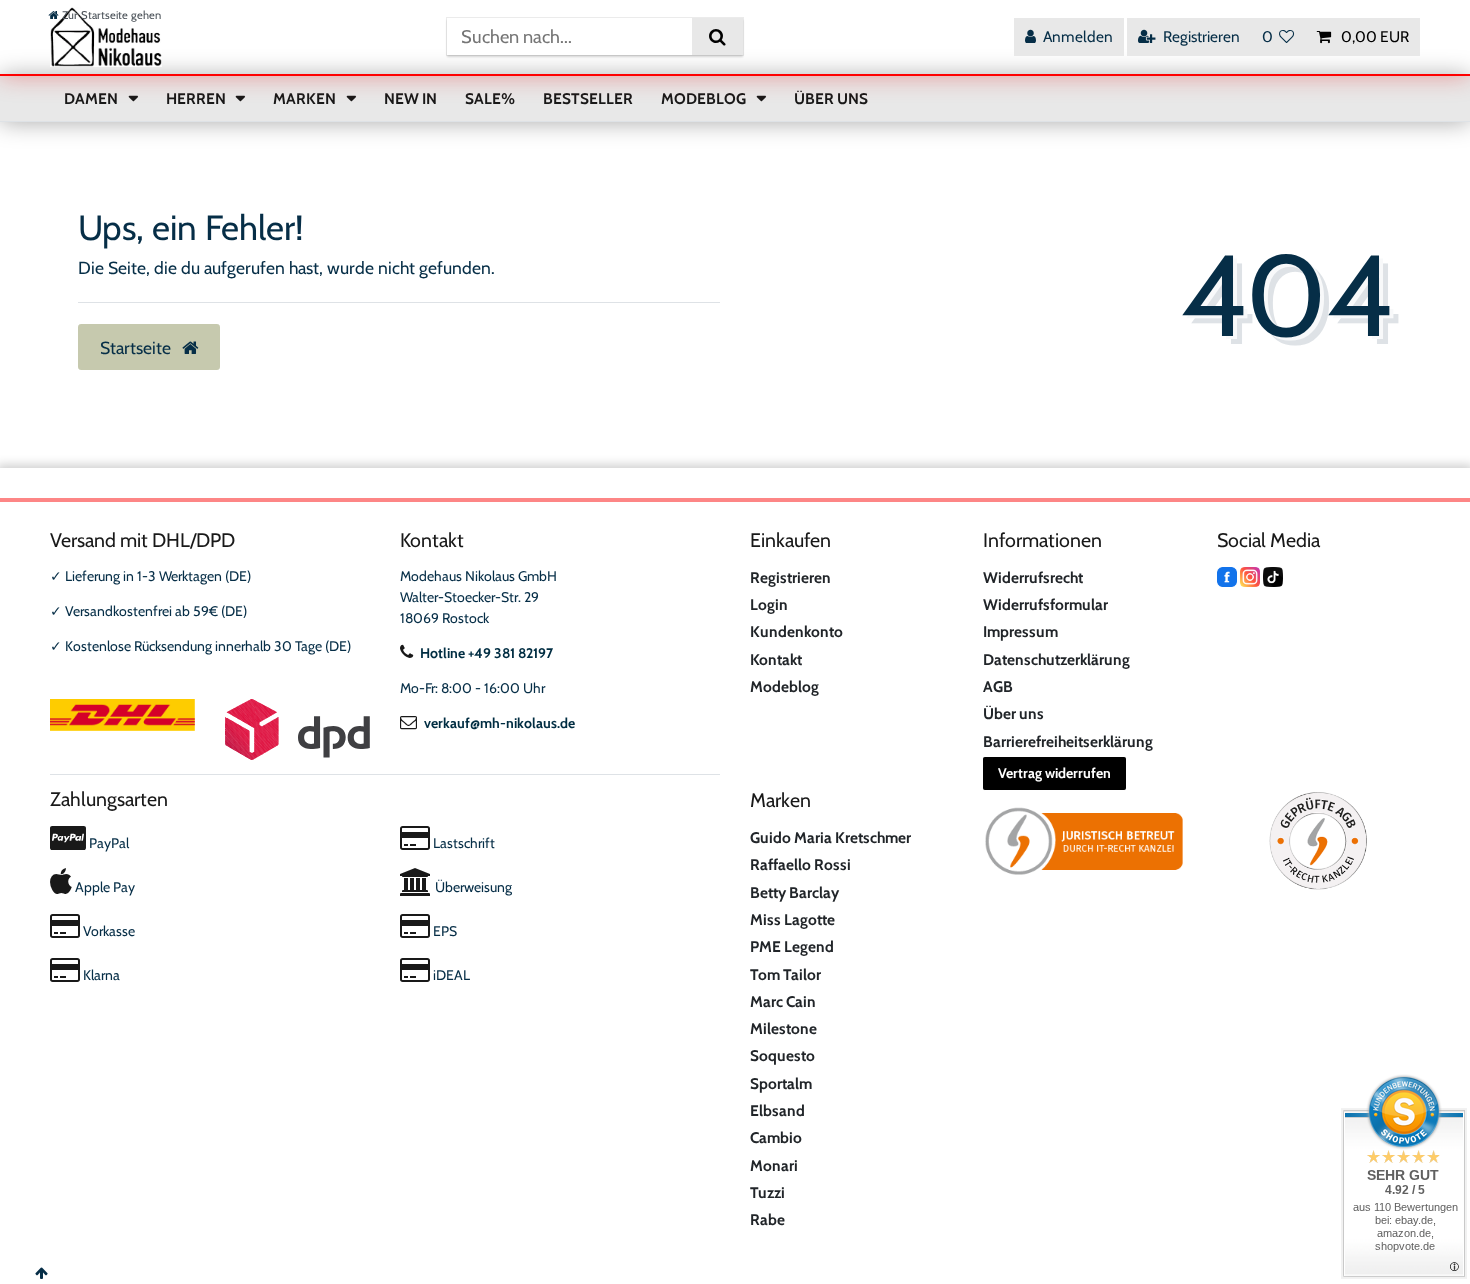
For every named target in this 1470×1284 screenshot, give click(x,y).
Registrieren (790, 577)
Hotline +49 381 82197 (486, 653)
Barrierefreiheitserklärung (1068, 741)
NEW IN (410, 98)
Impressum (1020, 631)
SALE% (490, 98)
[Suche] (717, 36)
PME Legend (792, 946)
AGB (998, 686)
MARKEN (306, 98)
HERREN (197, 98)
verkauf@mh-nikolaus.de (499, 723)
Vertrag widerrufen (1054, 773)
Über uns (1013, 713)
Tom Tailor (785, 974)
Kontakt (776, 659)
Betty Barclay (794, 892)
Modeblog (784, 686)
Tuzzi (767, 1192)
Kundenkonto (796, 631)
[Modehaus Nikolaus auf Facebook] (1227, 576)
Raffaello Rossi (800, 864)
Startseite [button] (137, 347)
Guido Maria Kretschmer (830, 837)
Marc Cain (783, 1001)
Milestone (783, 1028)
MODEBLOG (705, 98)
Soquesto (782, 1055)
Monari (774, 1165)
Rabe (767, 1219)
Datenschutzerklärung (1056, 659)
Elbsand (777, 1110)
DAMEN (92, 98)
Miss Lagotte (792, 919)
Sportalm (781, 1083)
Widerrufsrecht (1033, 577)
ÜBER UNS (831, 98)
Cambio (776, 1137)
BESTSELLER (588, 98)
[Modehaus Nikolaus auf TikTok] (1273, 576)
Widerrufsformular (1045, 604)
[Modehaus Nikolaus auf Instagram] (1250, 576)
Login (769, 604)
